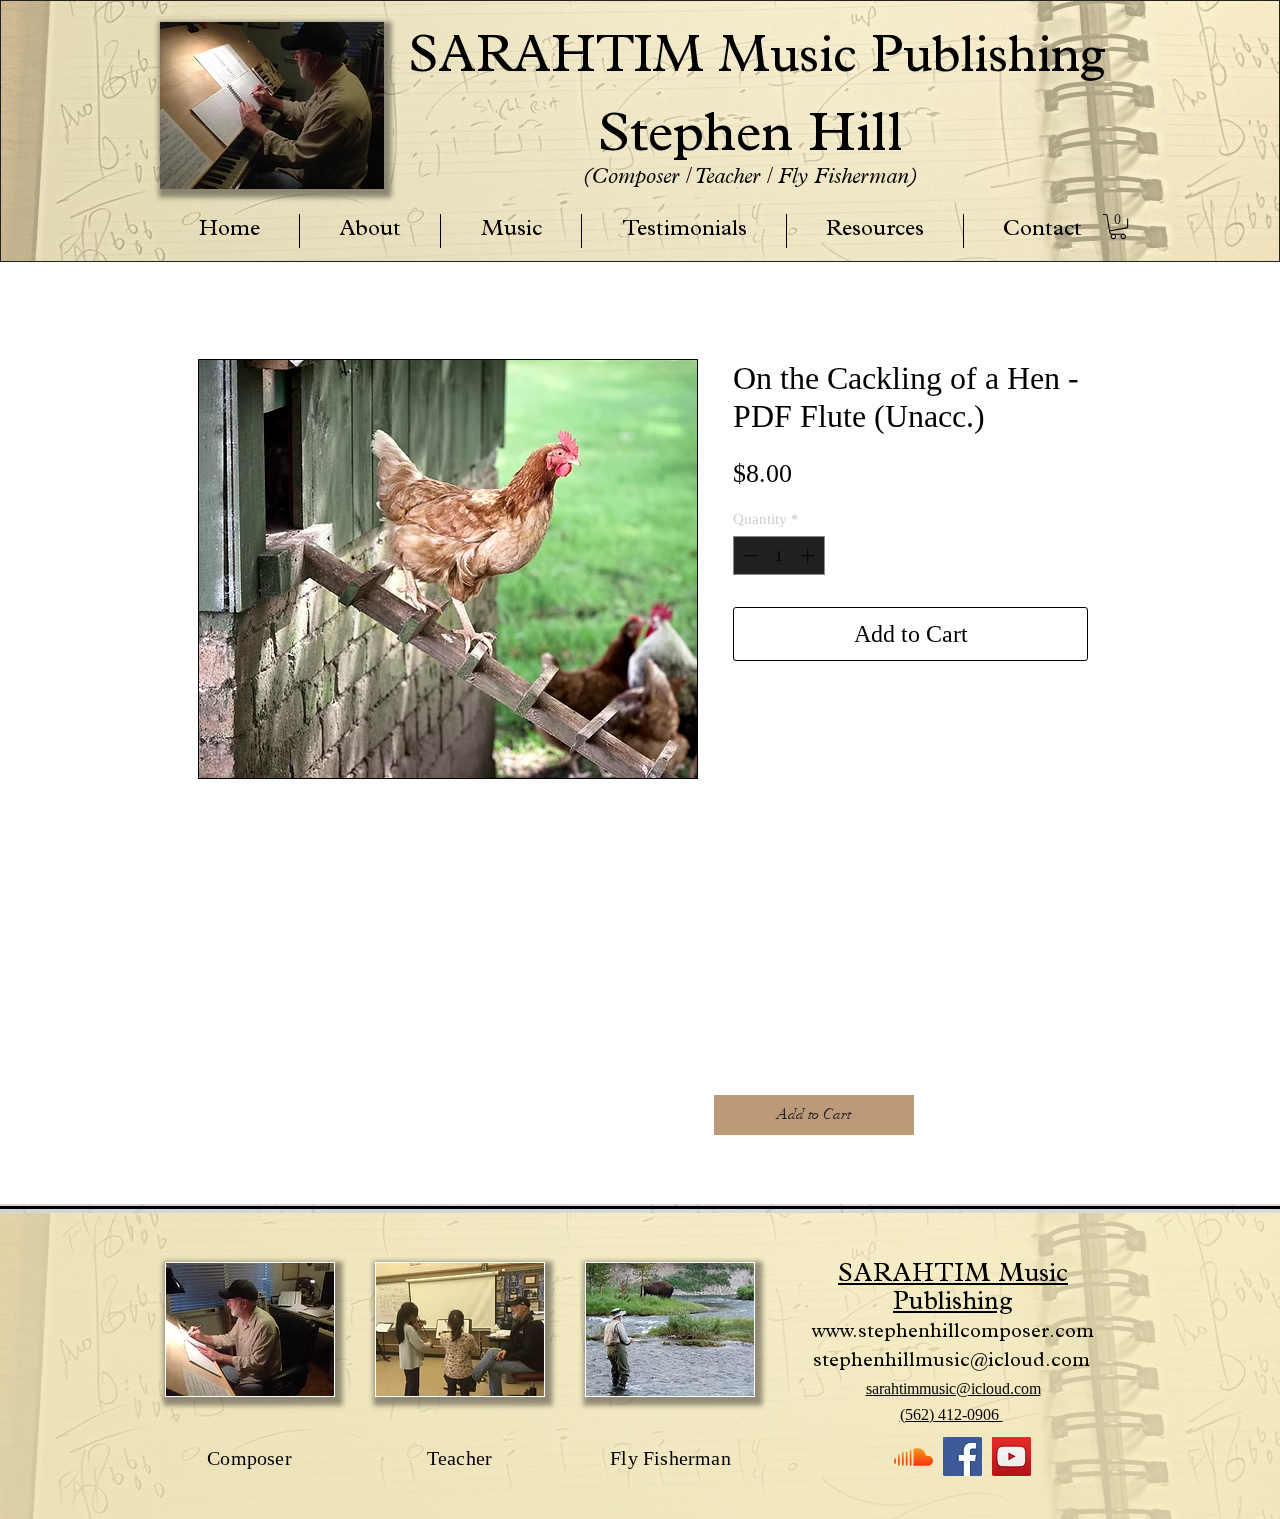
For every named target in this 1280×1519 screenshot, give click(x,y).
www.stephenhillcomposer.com (953, 1333)
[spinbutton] (779, 555)
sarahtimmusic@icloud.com (953, 1388)
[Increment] (809, 555)
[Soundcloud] (913, 1456)
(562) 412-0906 (951, 1414)
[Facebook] (962, 1456)
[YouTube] (1011, 1456)
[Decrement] (749, 555)
